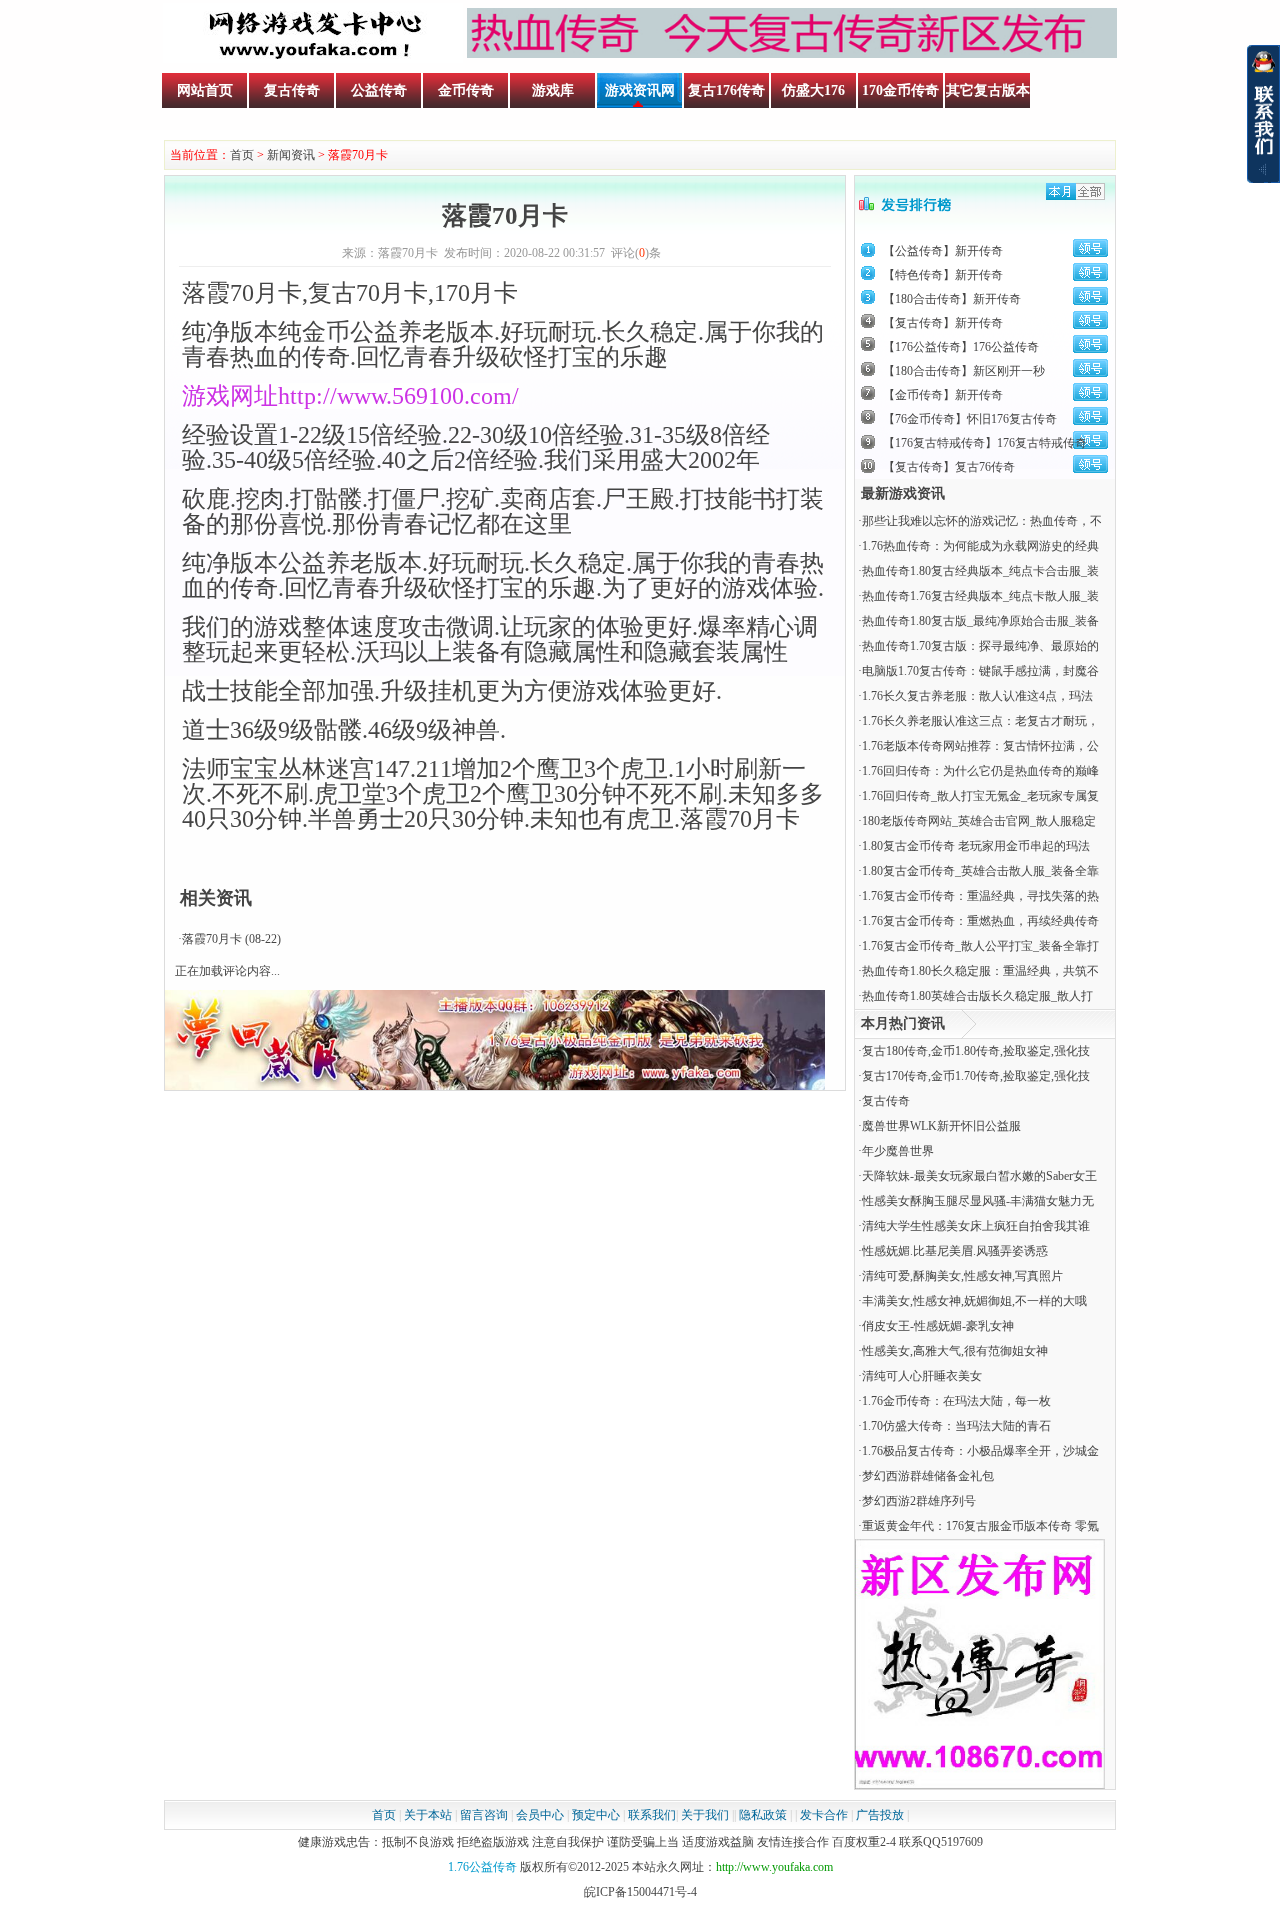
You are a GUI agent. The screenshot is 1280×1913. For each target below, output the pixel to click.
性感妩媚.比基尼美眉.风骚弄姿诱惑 (955, 1251)
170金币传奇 (900, 90)
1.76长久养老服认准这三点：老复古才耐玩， (980, 721)
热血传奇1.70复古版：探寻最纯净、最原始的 (980, 646)
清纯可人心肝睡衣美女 (922, 1376)
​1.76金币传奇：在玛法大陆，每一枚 (956, 1401)
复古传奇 (292, 90)
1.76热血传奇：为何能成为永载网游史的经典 (980, 546)
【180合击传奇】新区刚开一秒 (964, 371)
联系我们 (652, 1815)
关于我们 (705, 1815)
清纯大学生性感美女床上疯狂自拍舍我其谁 (976, 1226)
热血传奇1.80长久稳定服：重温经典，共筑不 (980, 971)
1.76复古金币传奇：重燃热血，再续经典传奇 (980, 921)
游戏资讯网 (640, 90)
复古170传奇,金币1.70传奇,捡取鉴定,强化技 (976, 1076)
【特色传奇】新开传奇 (943, 275)
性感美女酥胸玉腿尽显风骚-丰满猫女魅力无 (978, 1201)
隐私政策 (763, 1815)
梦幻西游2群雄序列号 (919, 1501)
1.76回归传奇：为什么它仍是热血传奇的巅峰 (980, 771)
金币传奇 (466, 90)
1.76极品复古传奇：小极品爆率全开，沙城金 (980, 1451)
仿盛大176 (813, 90)
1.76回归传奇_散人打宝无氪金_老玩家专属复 (980, 796)
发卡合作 (824, 1815)
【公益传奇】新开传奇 (943, 251)
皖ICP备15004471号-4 (640, 1892)
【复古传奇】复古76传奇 (949, 467)
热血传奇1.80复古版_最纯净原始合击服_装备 (980, 621)
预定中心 (596, 1815)
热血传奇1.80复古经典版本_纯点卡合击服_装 (980, 571)
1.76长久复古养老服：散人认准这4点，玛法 (977, 696)
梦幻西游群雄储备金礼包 (928, 1476)
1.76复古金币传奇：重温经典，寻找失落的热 (980, 896)
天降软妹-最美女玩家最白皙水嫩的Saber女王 (979, 1176)
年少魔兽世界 (898, 1151)
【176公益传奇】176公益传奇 (961, 347)
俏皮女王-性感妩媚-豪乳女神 (938, 1326)
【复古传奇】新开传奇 (943, 323)
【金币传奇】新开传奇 (943, 395)
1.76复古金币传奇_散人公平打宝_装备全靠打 (980, 946)
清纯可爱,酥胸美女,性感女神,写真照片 (962, 1276)
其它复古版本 (988, 90)
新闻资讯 (291, 155)
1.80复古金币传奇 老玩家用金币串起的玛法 (976, 846)
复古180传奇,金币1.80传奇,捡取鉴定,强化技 (976, 1051)
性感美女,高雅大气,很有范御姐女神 (955, 1351)
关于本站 (428, 1815)
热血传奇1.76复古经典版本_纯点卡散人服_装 (980, 596)
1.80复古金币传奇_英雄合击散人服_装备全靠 (980, 871)
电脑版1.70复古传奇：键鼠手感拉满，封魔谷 (980, 671)
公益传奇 (379, 90)
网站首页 (205, 90)
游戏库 (553, 90)
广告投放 (880, 1815)
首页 (242, 155)
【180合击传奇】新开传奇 (952, 299)
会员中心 (540, 1815)
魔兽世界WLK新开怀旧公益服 (941, 1126)
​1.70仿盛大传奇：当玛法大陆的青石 (956, 1426)
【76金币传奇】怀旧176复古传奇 (970, 419)
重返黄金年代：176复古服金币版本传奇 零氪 (980, 1526)
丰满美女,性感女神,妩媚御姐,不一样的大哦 (974, 1301)
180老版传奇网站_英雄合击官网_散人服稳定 (979, 821)
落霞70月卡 (212, 939)
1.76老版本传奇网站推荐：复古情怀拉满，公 (980, 746)
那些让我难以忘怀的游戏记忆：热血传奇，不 (982, 521)
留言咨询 (484, 1815)
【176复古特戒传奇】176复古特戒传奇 (985, 443)
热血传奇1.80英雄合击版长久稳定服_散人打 (977, 996)
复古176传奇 (726, 90)
